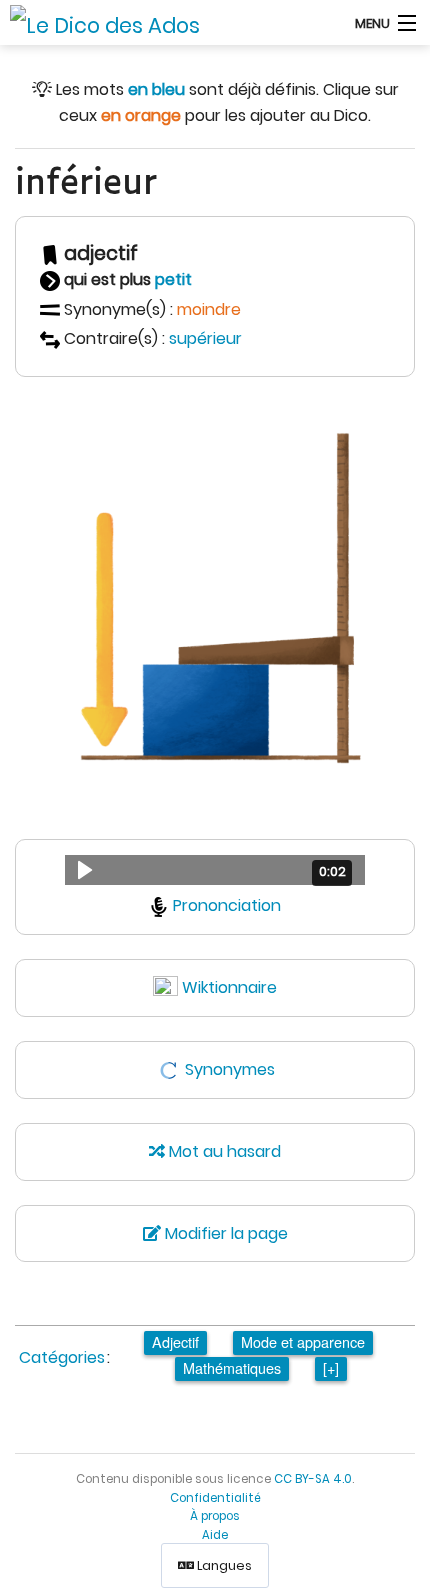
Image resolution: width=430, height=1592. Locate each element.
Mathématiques (232, 1367)
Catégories (62, 1357)
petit (173, 279)
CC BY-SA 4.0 (313, 1479)
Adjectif (175, 1341)
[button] (215, 870)
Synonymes (230, 1069)
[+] (331, 1367)
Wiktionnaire (229, 987)
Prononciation (227, 905)
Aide (215, 1535)
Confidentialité (215, 1498)
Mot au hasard (223, 1151)
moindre (209, 309)
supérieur (205, 338)
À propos (215, 1516)
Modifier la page (224, 1233)
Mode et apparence (303, 1341)
